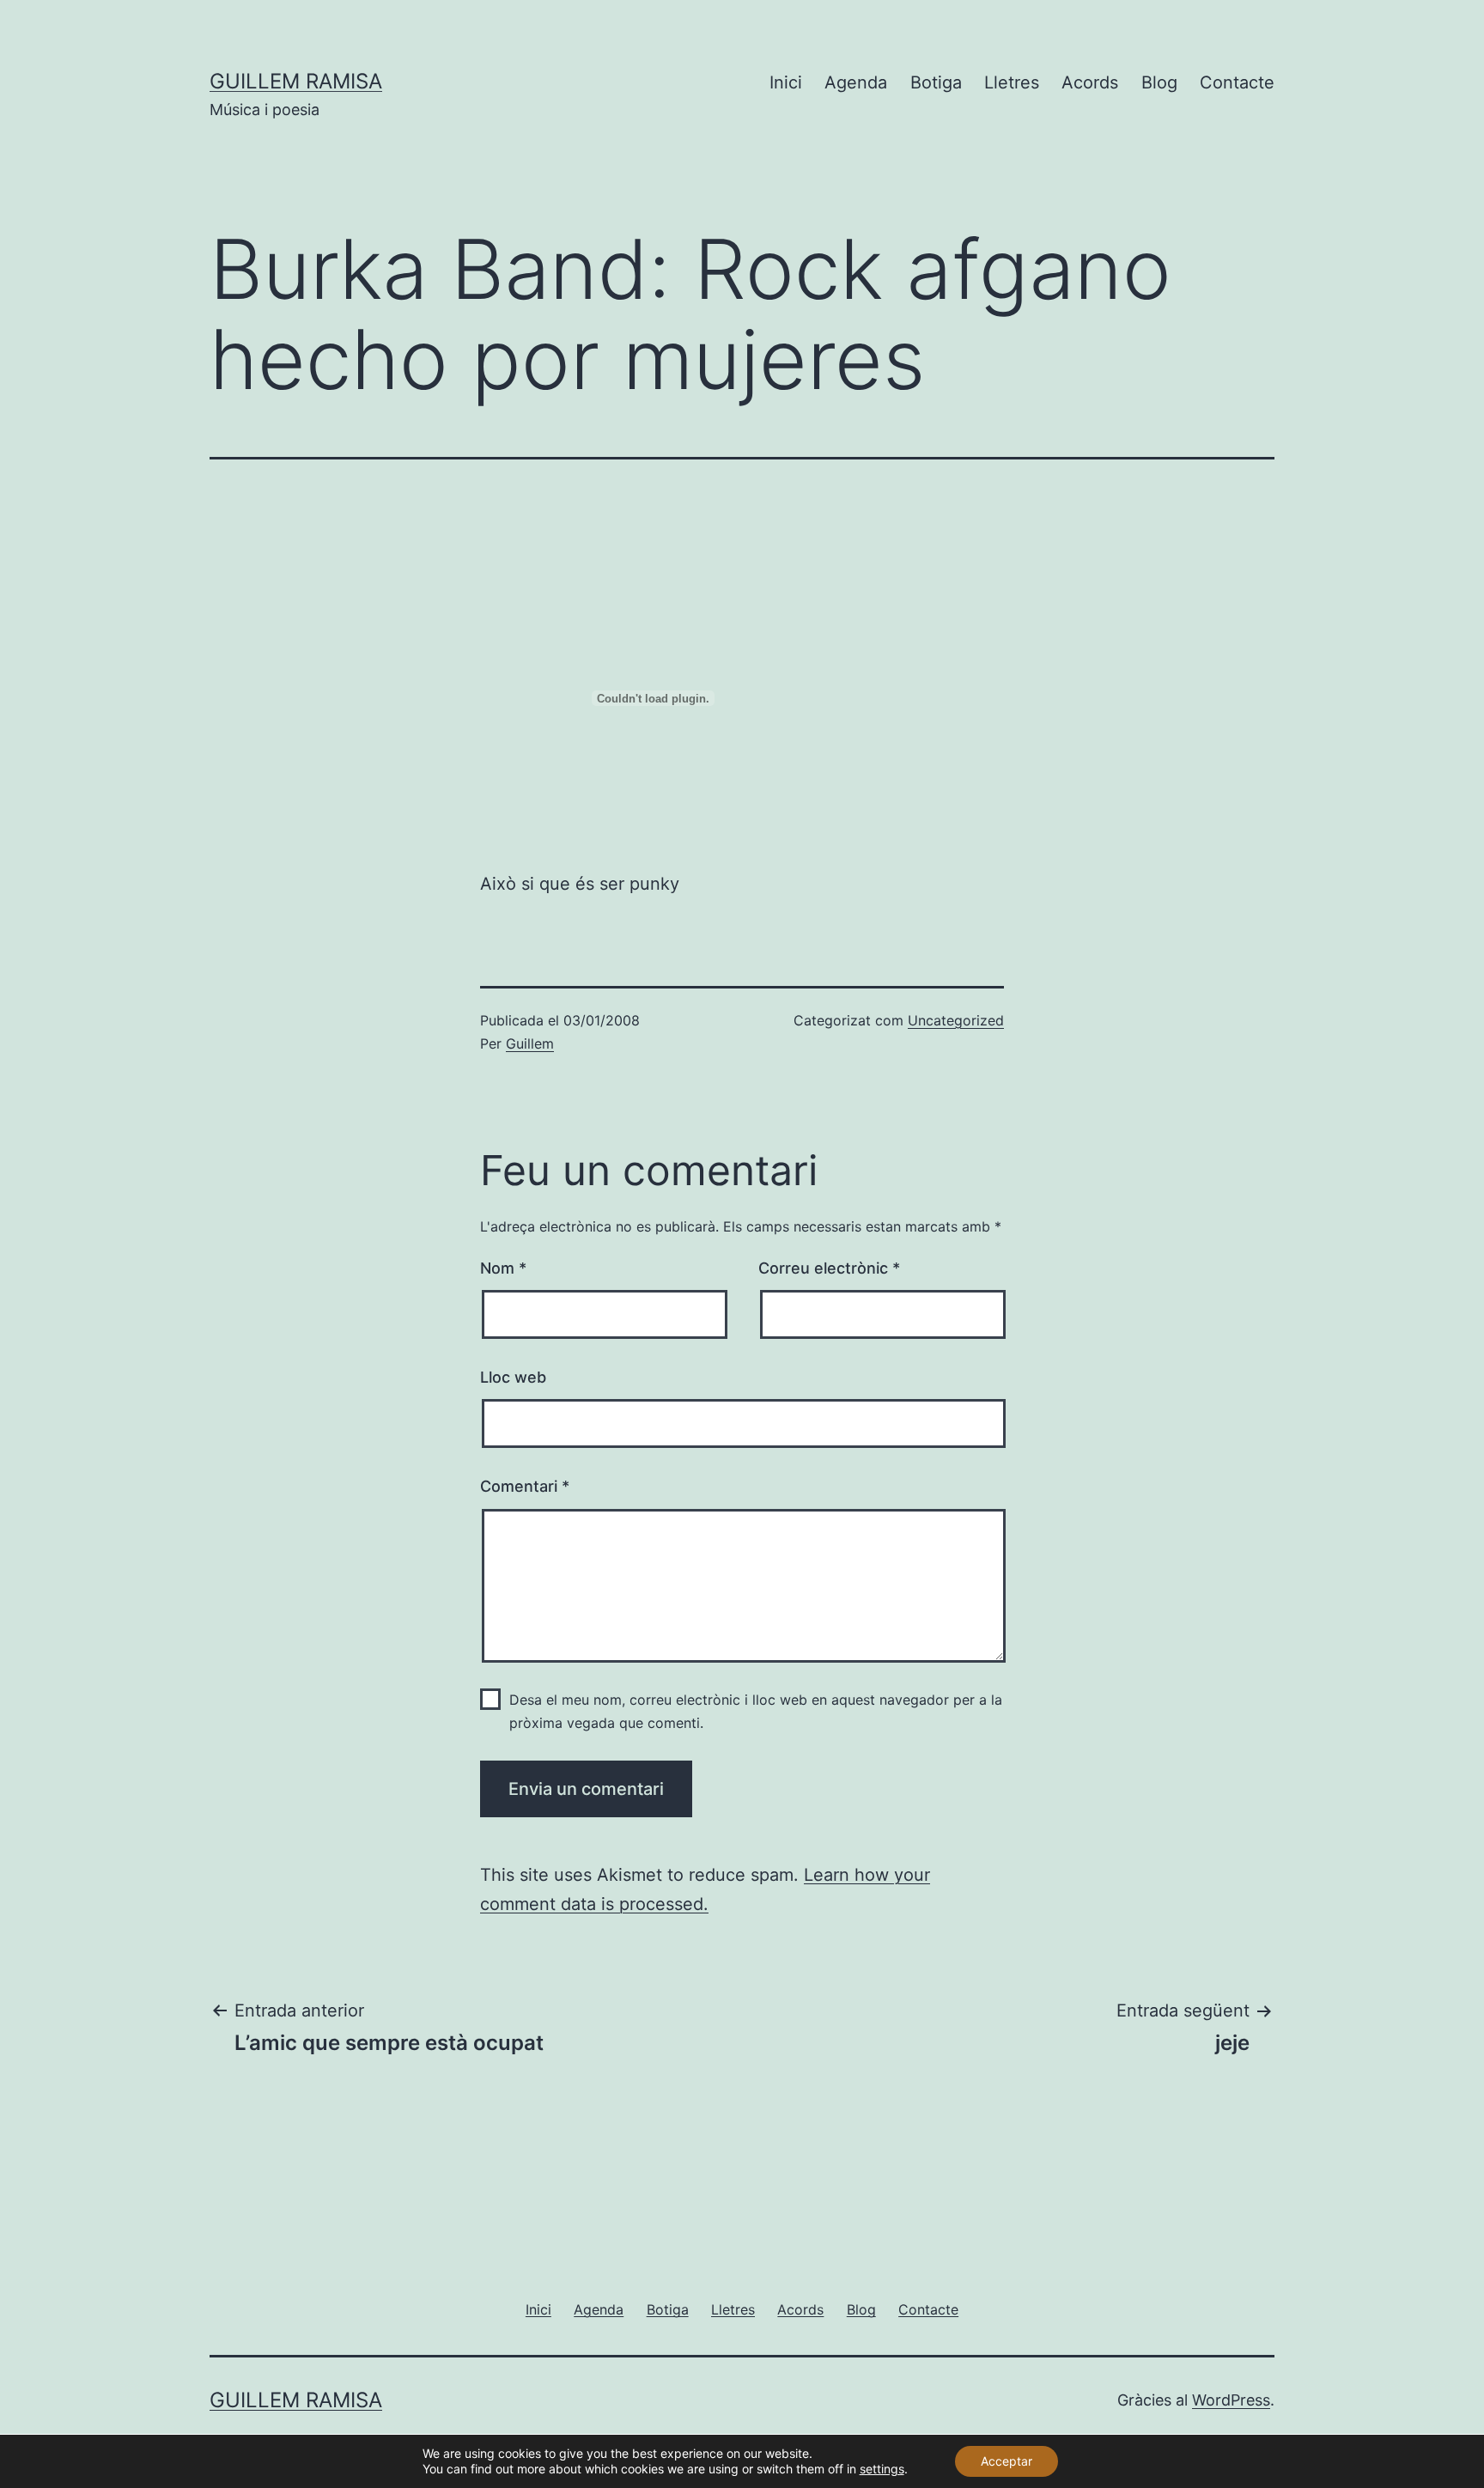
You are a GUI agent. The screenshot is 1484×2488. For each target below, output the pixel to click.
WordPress (1231, 2400)
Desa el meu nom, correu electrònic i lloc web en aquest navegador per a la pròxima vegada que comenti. (756, 1711)
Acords (1090, 82)
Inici (786, 82)
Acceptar (1007, 2461)
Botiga (936, 82)
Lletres (1012, 82)
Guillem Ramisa (296, 81)
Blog (1159, 82)
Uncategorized (956, 1020)
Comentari (525, 1486)
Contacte (1237, 82)
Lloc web (513, 1377)
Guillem (530, 1043)
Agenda (856, 82)
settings (882, 2469)
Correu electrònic (829, 1268)
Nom (503, 1268)
